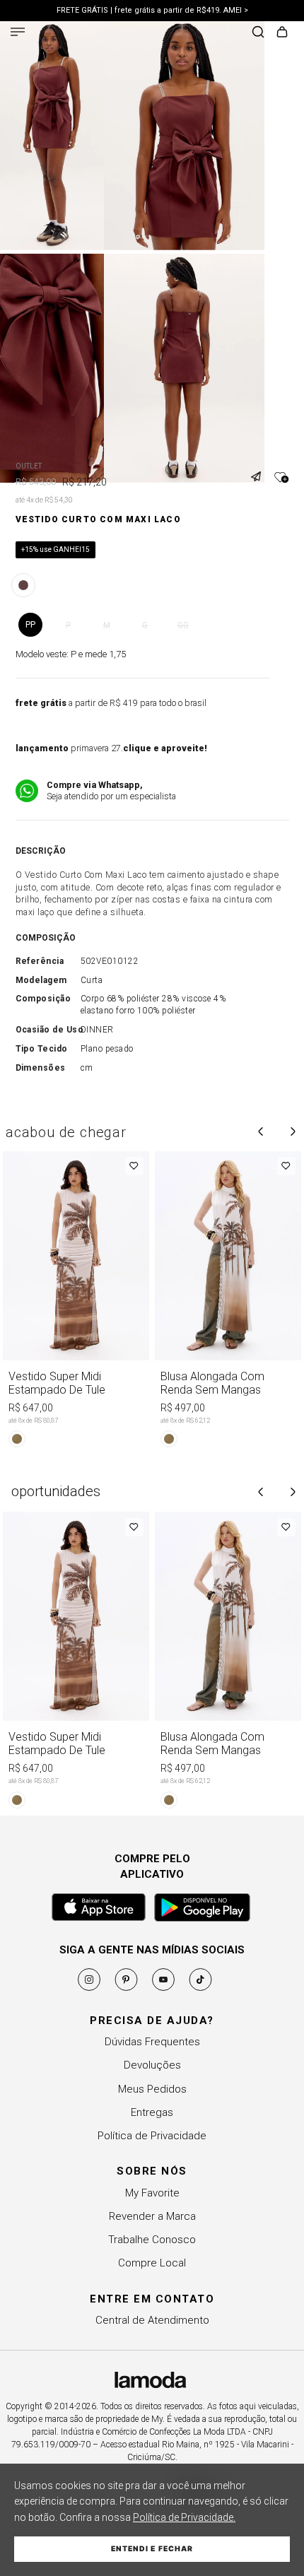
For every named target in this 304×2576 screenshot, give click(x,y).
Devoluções (152, 2065)
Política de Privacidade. (184, 2517)
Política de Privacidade (152, 2136)
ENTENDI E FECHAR (152, 2549)
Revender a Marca (152, 2216)
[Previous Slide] (261, 1131)
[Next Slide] (293, 1131)
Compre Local (152, 2263)
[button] (261, 468)
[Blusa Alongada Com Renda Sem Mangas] (228, 1302)
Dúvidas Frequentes (152, 2042)
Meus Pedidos (152, 2089)
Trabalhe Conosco (152, 2240)
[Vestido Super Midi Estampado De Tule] (76, 1302)
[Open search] (258, 33)
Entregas (152, 2112)
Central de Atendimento (152, 2320)
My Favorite (152, 2193)
